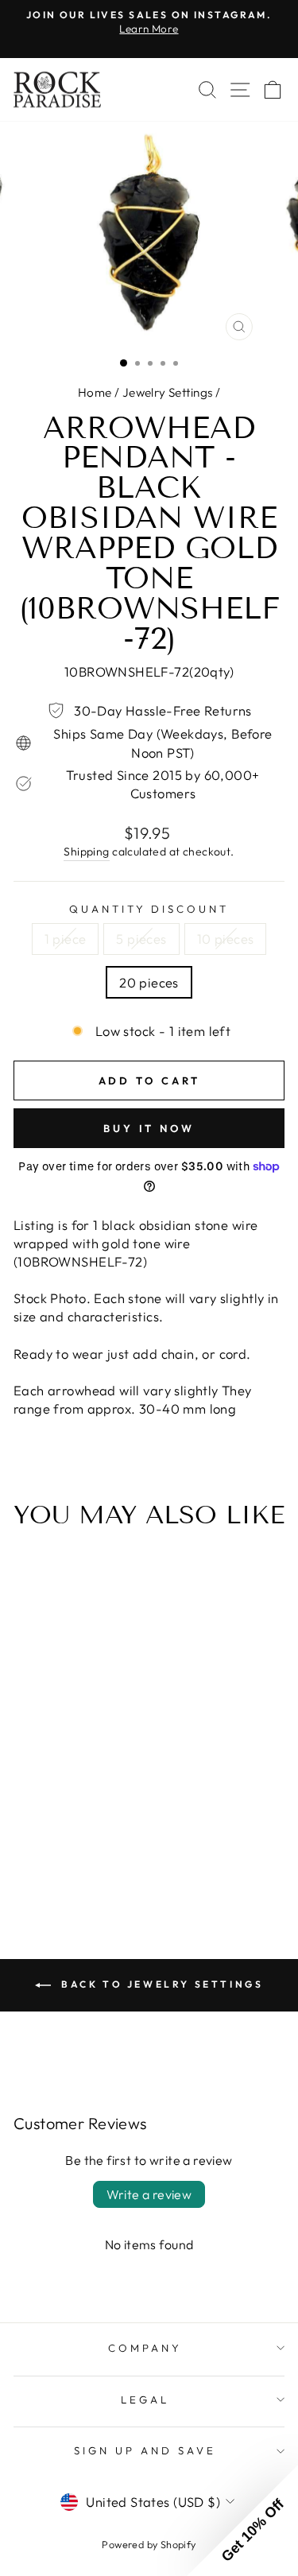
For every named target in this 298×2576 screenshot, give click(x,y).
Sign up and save (145, 2450)
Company (145, 2348)
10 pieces (226, 939)
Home (95, 392)
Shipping (86, 852)
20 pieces (149, 982)
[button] (242, 2520)
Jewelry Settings (168, 392)
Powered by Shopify (149, 2544)
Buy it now (149, 1128)
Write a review (149, 2194)
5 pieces (141, 939)
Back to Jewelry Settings (161, 1984)
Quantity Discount (149, 909)
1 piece (66, 939)
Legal (145, 2399)
